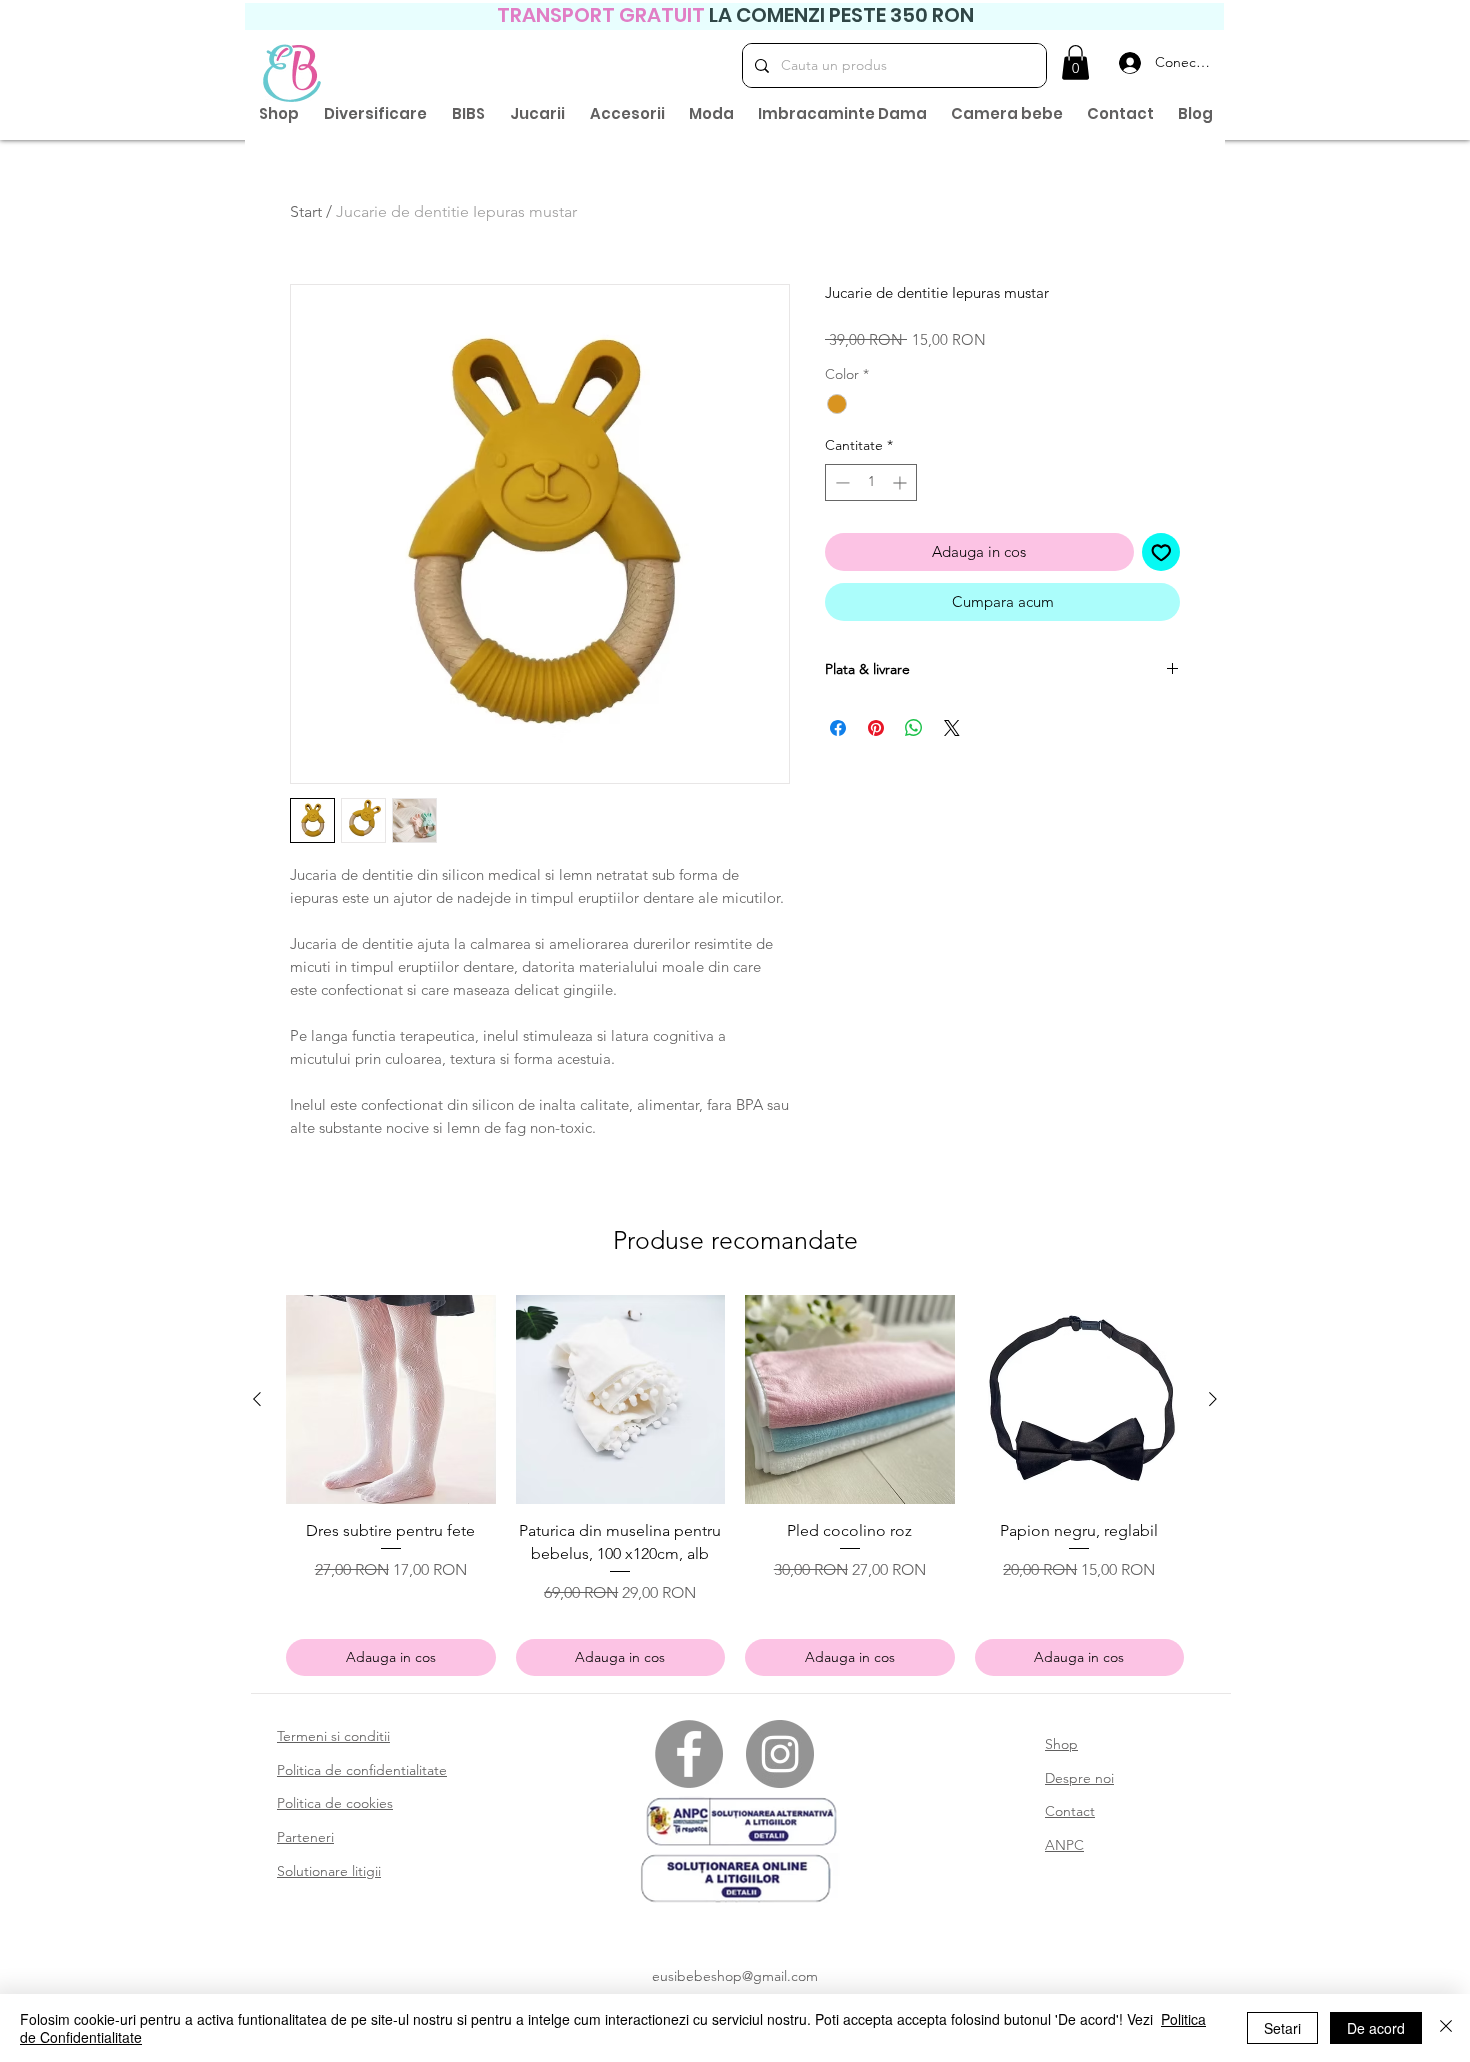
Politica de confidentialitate (362, 1770)
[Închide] (1446, 2028)
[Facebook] (689, 1754)
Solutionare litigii (329, 1871)
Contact (1070, 1811)
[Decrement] (840, 482)
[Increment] (901, 482)
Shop (1061, 1744)
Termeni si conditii (333, 1736)
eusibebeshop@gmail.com (735, 1976)
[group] (735, 1486)
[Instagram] (780, 1754)
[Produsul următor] (1213, 1399)
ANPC (1064, 1845)
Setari (1282, 2028)
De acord (1376, 2028)
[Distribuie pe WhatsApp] (914, 728)
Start (306, 211)
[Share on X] (952, 728)
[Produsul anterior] (257, 1399)
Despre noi (1079, 1778)
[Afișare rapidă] (391, 1400)
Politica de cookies (335, 1803)
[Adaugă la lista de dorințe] (1161, 552)
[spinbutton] (871, 482)
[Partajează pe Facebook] (838, 728)
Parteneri (305, 1837)
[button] (1075, 62)
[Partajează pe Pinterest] (876, 728)
